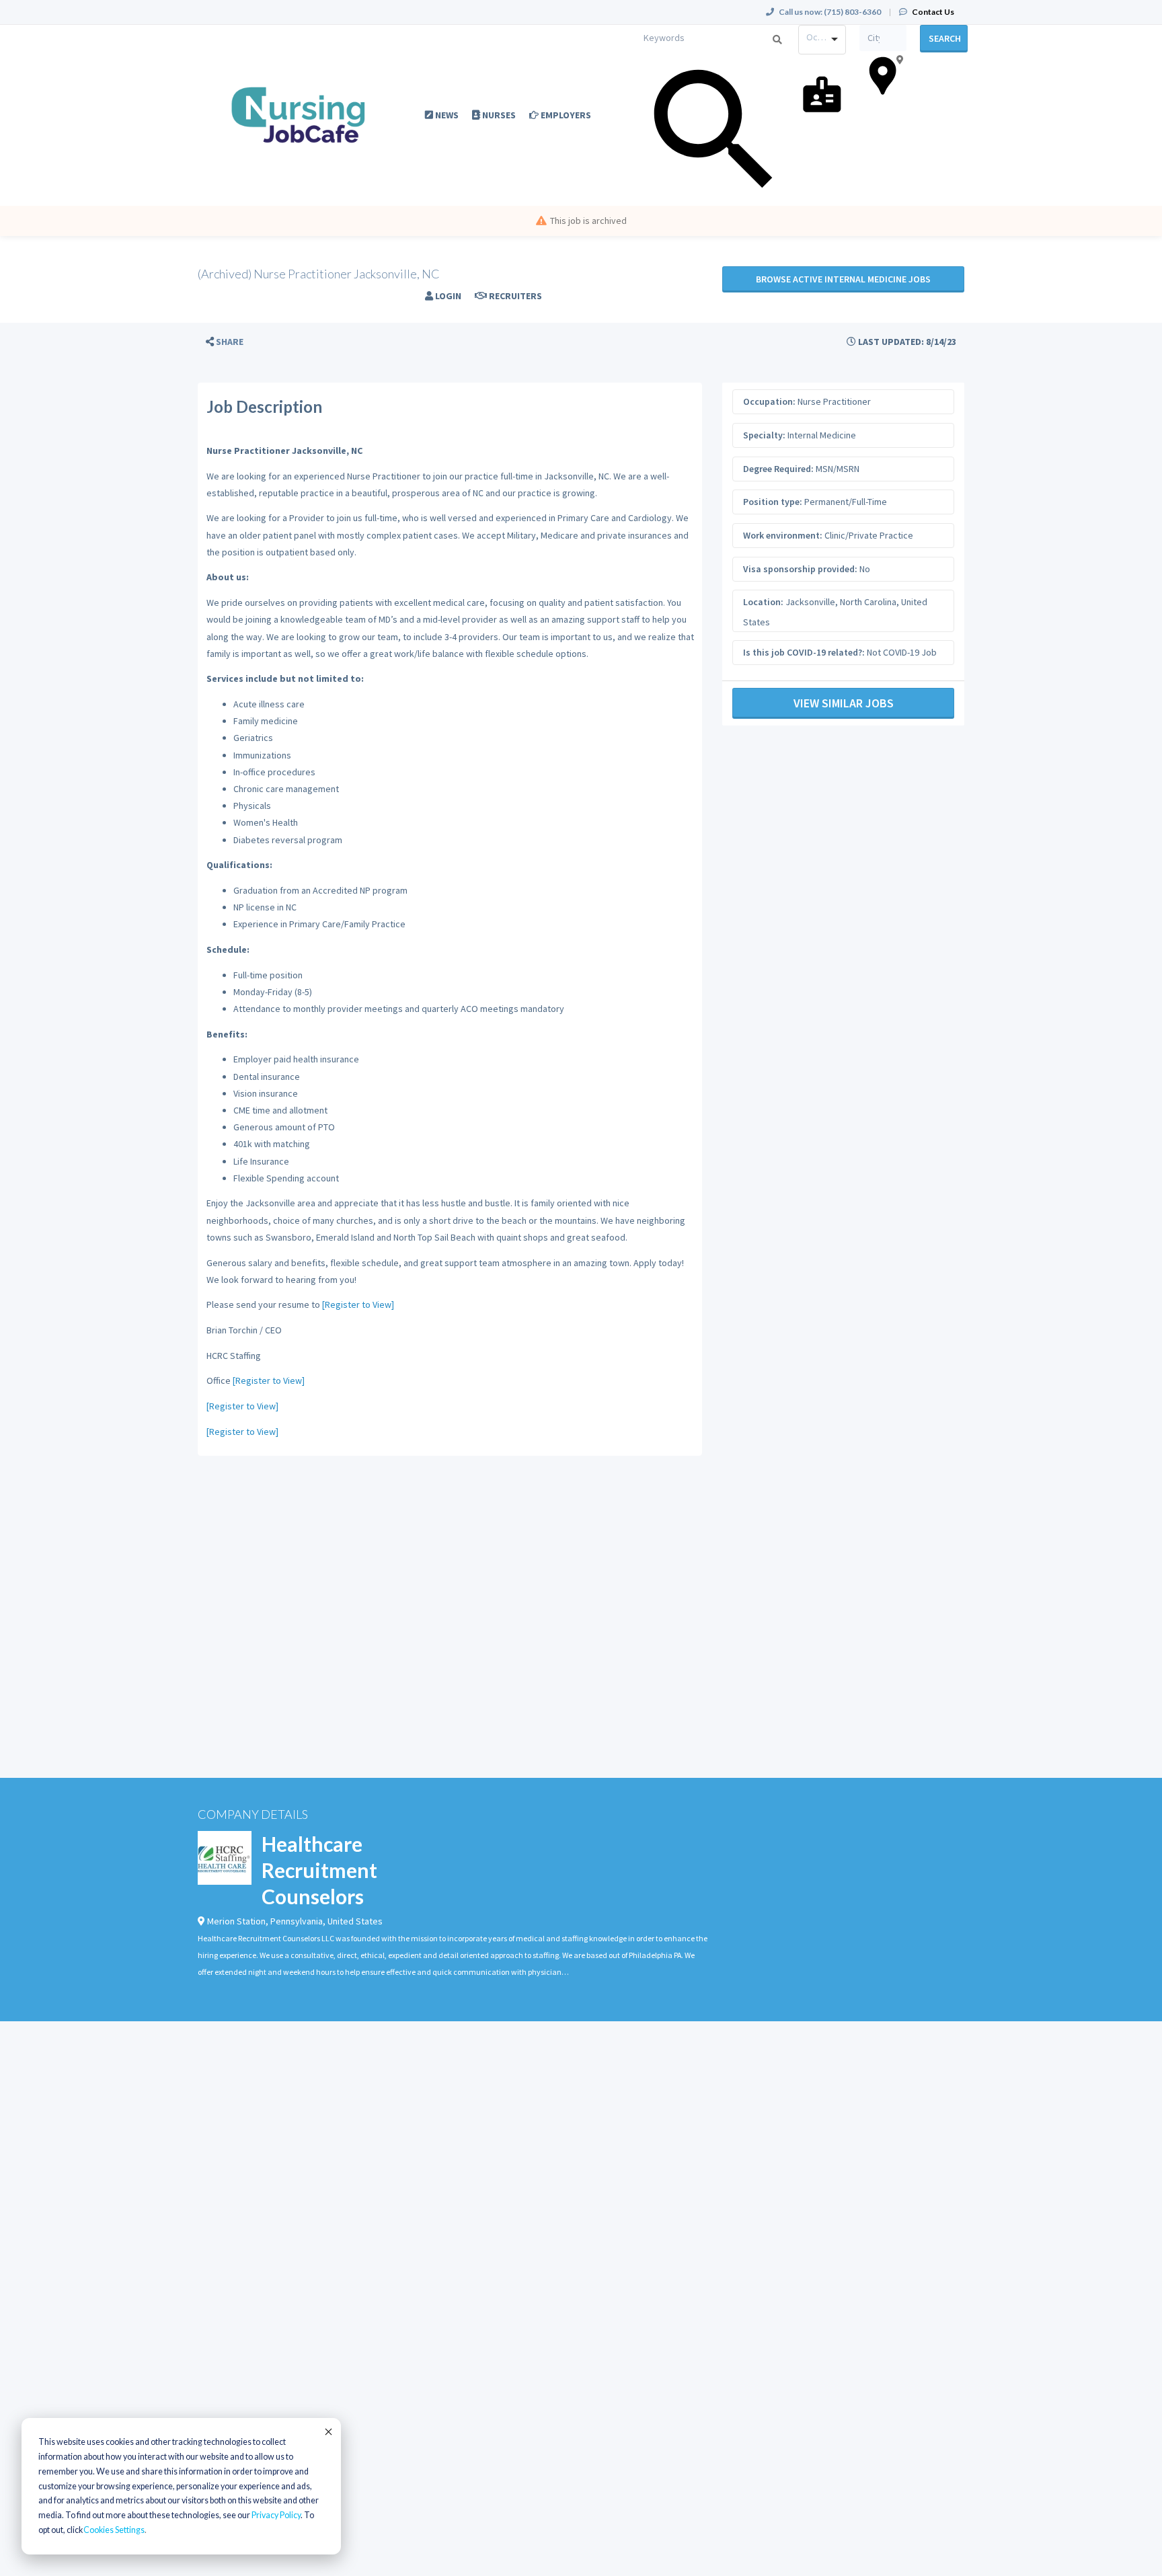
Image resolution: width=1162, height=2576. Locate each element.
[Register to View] (358, 1304)
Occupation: (769, 401)
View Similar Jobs (844, 703)
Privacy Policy (276, 2515)
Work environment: (783, 535)
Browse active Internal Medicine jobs (843, 279)
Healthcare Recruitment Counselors (319, 1870)
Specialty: (764, 435)
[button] (225, 342)
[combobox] (822, 40)
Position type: (773, 502)
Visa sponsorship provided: (800, 569)
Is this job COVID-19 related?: (804, 652)
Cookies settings (114, 2530)
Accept (327, 2431)
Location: (763, 602)
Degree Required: (778, 469)
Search (945, 38)
